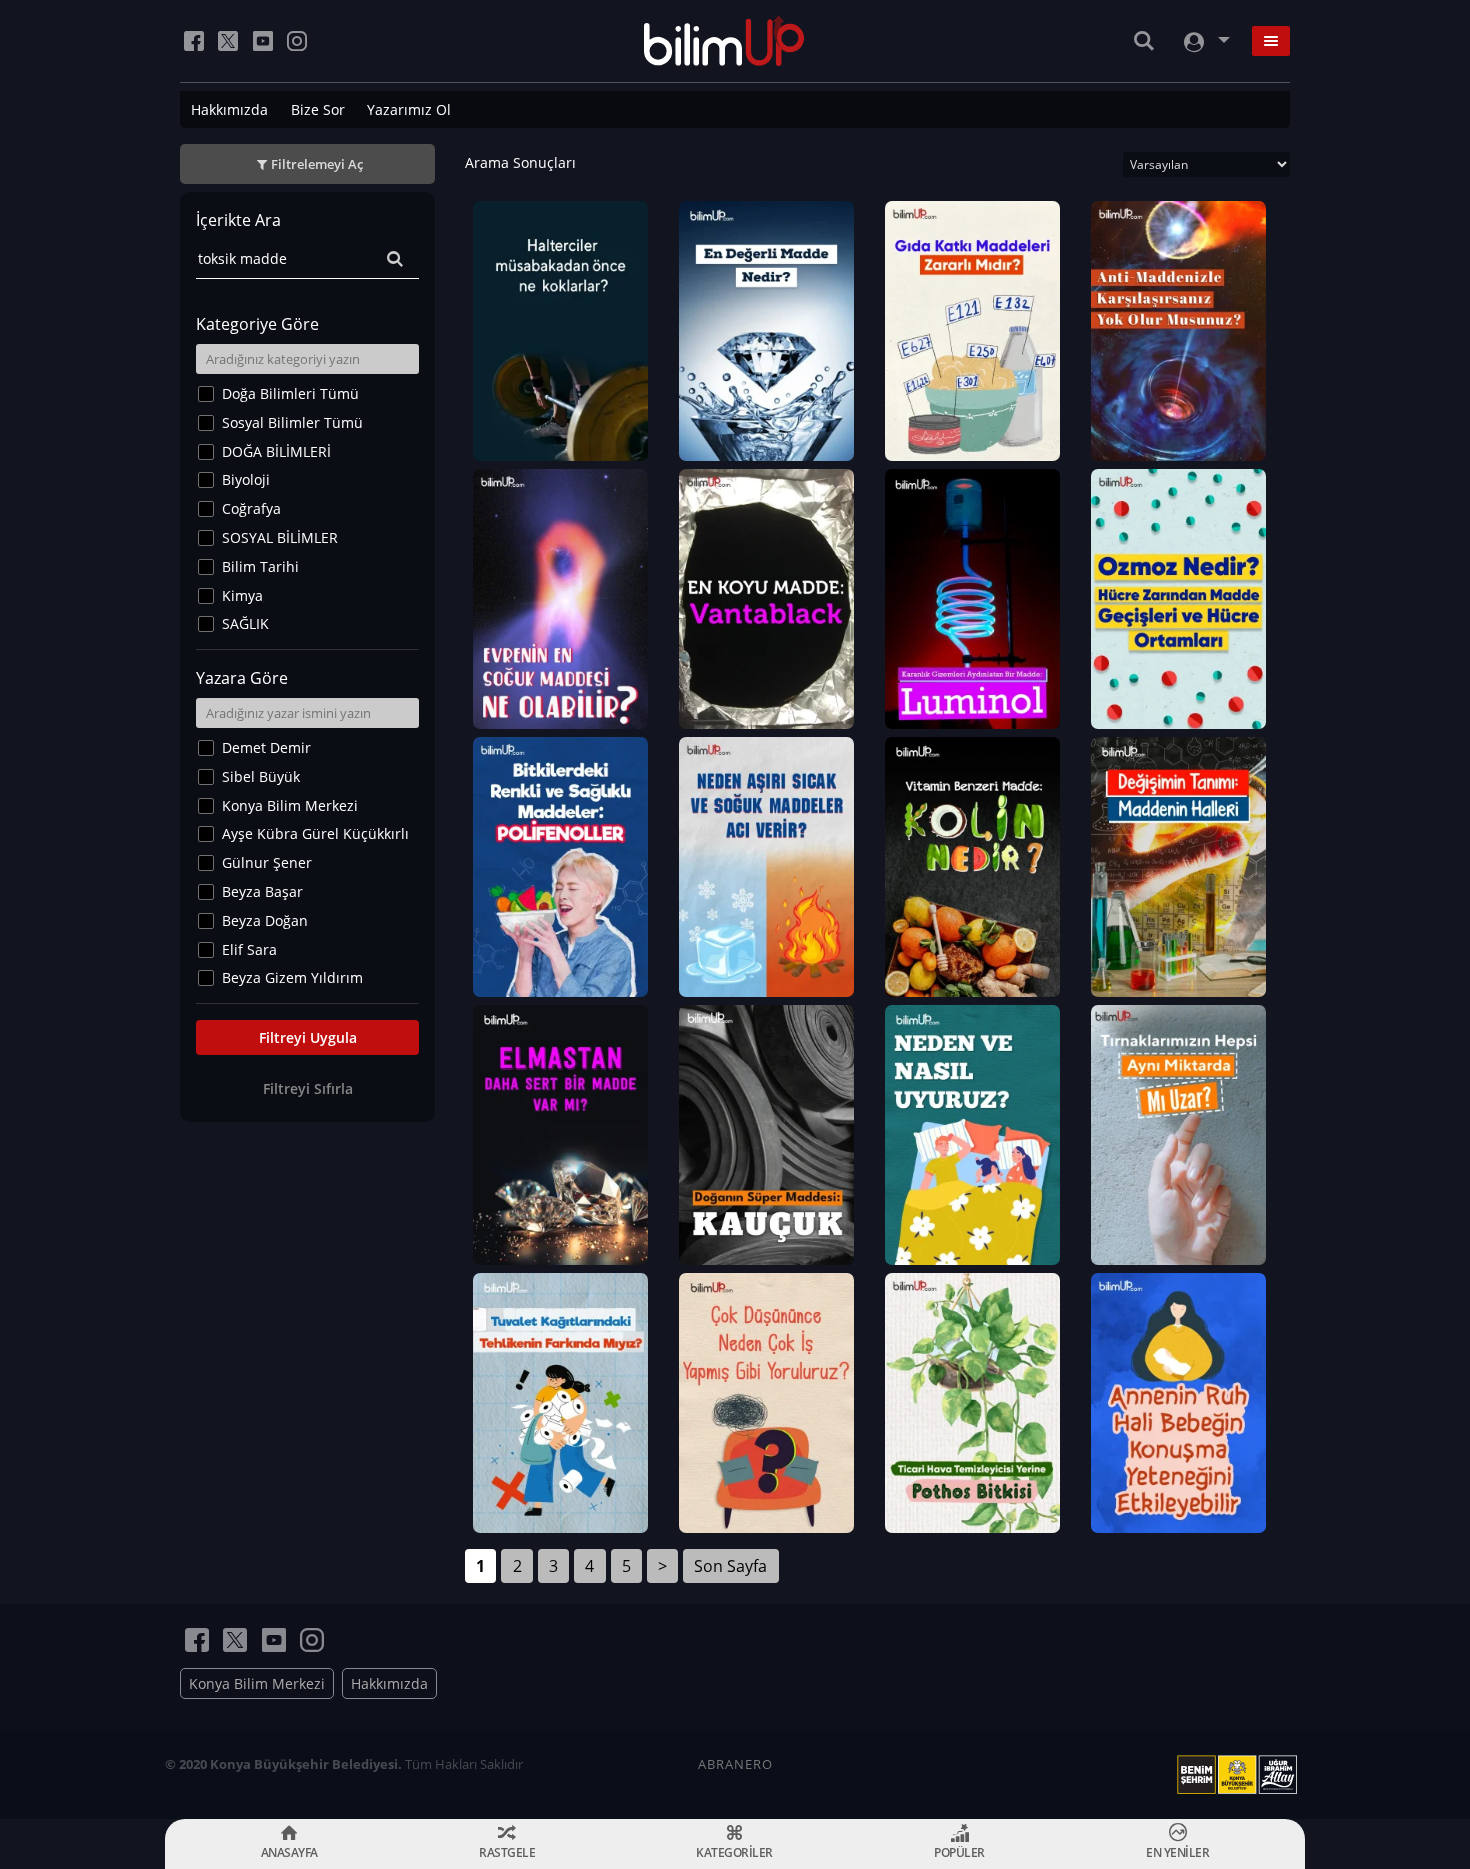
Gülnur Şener (267, 862)
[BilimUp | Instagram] (297, 41)
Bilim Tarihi (260, 566)
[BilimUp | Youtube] (263, 41)
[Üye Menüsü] (1205, 41)
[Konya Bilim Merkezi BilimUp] (724, 41)
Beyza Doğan (265, 920)
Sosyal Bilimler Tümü (292, 422)
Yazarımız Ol (409, 109)
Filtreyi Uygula (308, 1037)
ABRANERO (735, 1764)
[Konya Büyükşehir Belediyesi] (1241, 1775)
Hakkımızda (229, 109)
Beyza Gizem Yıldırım (292, 977)
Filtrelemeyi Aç (317, 164)
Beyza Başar (262, 891)
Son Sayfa (730, 1566)
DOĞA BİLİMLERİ (276, 451)
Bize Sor (318, 109)
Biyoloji (246, 479)
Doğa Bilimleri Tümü (290, 393)
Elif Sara (249, 949)
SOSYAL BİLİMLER (280, 537)
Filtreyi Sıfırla (308, 1088)
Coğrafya (251, 508)
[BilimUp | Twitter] (228, 41)
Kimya (242, 595)
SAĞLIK (245, 623)
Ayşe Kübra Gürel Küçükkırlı (315, 833)
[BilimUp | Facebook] (194, 41)
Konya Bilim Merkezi (290, 805)
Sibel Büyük (261, 776)
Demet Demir (266, 747)
